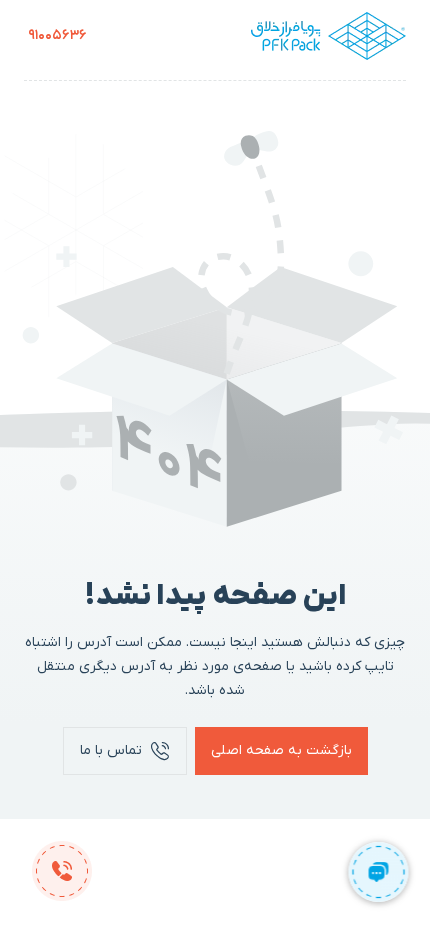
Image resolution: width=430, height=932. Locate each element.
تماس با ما (111, 750)
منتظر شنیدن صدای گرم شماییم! (57, 35)
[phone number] (61, 870)
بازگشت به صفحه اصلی (281, 750)
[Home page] (328, 36)
